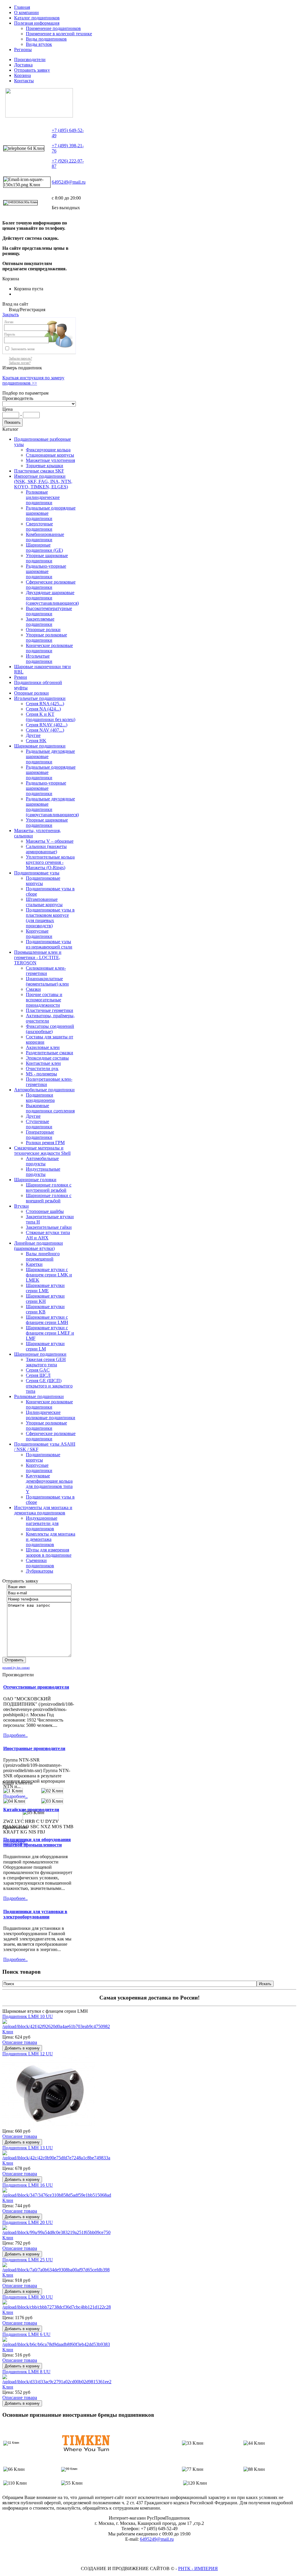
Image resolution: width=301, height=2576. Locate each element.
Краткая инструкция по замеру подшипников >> (33, 380)
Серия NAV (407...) (45, 730)
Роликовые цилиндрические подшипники (43, 497)
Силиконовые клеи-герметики (46, 971)
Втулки (21, 1206)
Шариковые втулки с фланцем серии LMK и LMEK (49, 1275)
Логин (9, 322)
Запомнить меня (23, 349)
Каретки (34, 1264)
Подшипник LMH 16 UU (28, 2185)
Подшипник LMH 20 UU (28, 2222)
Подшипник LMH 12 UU (28, 2054)
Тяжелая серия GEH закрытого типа (46, 1362)
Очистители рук (42, 1069)
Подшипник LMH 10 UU (28, 2016)
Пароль (10, 334)
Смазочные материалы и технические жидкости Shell (42, 1150)
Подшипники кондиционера (40, 1098)
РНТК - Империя (198, 2569)
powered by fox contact (16, 1668)
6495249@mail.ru (69, 182)
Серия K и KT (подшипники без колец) (51, 717)
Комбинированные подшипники (45, 537)
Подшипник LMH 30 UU (28, 2297)
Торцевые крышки (45, 466)
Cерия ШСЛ (38, 1375)
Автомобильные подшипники (44, 1090)
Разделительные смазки (50, 1053)
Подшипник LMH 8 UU (26, 2372)
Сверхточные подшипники (39, 526)
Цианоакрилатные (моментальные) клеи (47, 981)
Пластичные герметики (50, 1010)
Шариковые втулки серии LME (45, 1288)
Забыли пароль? (20, 358)
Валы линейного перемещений (43, 1256)
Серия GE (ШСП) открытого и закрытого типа (49, 1386)
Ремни (21, 677)
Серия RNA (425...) (45, 704)
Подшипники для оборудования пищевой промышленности (37, 1842)
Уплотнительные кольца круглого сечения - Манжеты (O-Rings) (50, 862)
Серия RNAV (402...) (47, 725)
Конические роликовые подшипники (49, 648)
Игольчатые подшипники (39, 659)
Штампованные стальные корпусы (44, 902)
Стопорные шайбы (45, 1211)
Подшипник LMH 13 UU (28, 2148)
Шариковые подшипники (40, 746)
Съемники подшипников (40, 1563)
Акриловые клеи (43, 1047)
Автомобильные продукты (42, 1161)
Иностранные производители (34, 1748)
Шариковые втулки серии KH (45, 1299)
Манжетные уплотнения (50, 460)
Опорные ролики (43, 630)
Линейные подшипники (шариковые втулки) (39, 1246)
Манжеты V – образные (50, 841)
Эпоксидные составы (47, 1058)
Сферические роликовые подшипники (51, 585)
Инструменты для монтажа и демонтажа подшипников (43, 1510)
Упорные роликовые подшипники (46, 637)
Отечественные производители (36, 1687)
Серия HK (36, 741)
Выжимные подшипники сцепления (50, 1108)
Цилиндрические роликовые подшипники (51, 1415)
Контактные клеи (43, 1063)
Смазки (33, 989)
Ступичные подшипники (39, 1124)
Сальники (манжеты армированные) (46, 849)
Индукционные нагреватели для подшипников (42, 1523)
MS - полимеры (41, 1074)
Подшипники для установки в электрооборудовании (35, 1914)
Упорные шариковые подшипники (47, 558)
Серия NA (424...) (43, 709)
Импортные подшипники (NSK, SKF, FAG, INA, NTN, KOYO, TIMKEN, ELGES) (43, 481)
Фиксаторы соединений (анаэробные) (50, 1029)
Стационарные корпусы (50, 455)
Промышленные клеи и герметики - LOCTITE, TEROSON (38, 957)
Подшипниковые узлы (37, 873)
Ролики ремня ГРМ (45, 1143)
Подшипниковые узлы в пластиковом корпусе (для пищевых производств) (50, 918)
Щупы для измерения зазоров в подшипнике (49, 1552)
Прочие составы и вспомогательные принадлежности (44, 1000)
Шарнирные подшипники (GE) (44, 548)
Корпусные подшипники (39, 934)
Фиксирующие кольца (48, 450)
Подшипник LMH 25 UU (28, 2260)
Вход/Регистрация (27, 310)
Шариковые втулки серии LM (45, 1346)
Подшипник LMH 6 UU (26, 2334)
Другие (33, 735)
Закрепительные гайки (49, 1227)
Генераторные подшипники (40, 1135)
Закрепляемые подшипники (40, 622)
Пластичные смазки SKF (39, 471)
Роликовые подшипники (39, 1396)
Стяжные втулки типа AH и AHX (48, 1235)
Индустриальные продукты (43, 1172)
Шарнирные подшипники (40, 1354)
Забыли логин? (20, 363)
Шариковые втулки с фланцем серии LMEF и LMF (50, 1333)
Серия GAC (38, 1370)
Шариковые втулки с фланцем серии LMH (47, 1320)
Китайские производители (31, 1810)
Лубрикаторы (40, 1571)
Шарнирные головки (35, 1180)
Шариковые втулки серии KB (45, 1309)
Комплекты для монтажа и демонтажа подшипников (51, 1539)
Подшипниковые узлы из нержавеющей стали (49, 944)
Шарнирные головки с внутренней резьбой (49, 1188)
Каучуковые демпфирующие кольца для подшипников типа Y (49, 1484)
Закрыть (11, 315)
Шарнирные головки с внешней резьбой (49, 1198)
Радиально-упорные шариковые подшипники (46, 571)
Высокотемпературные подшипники (49, 611)
